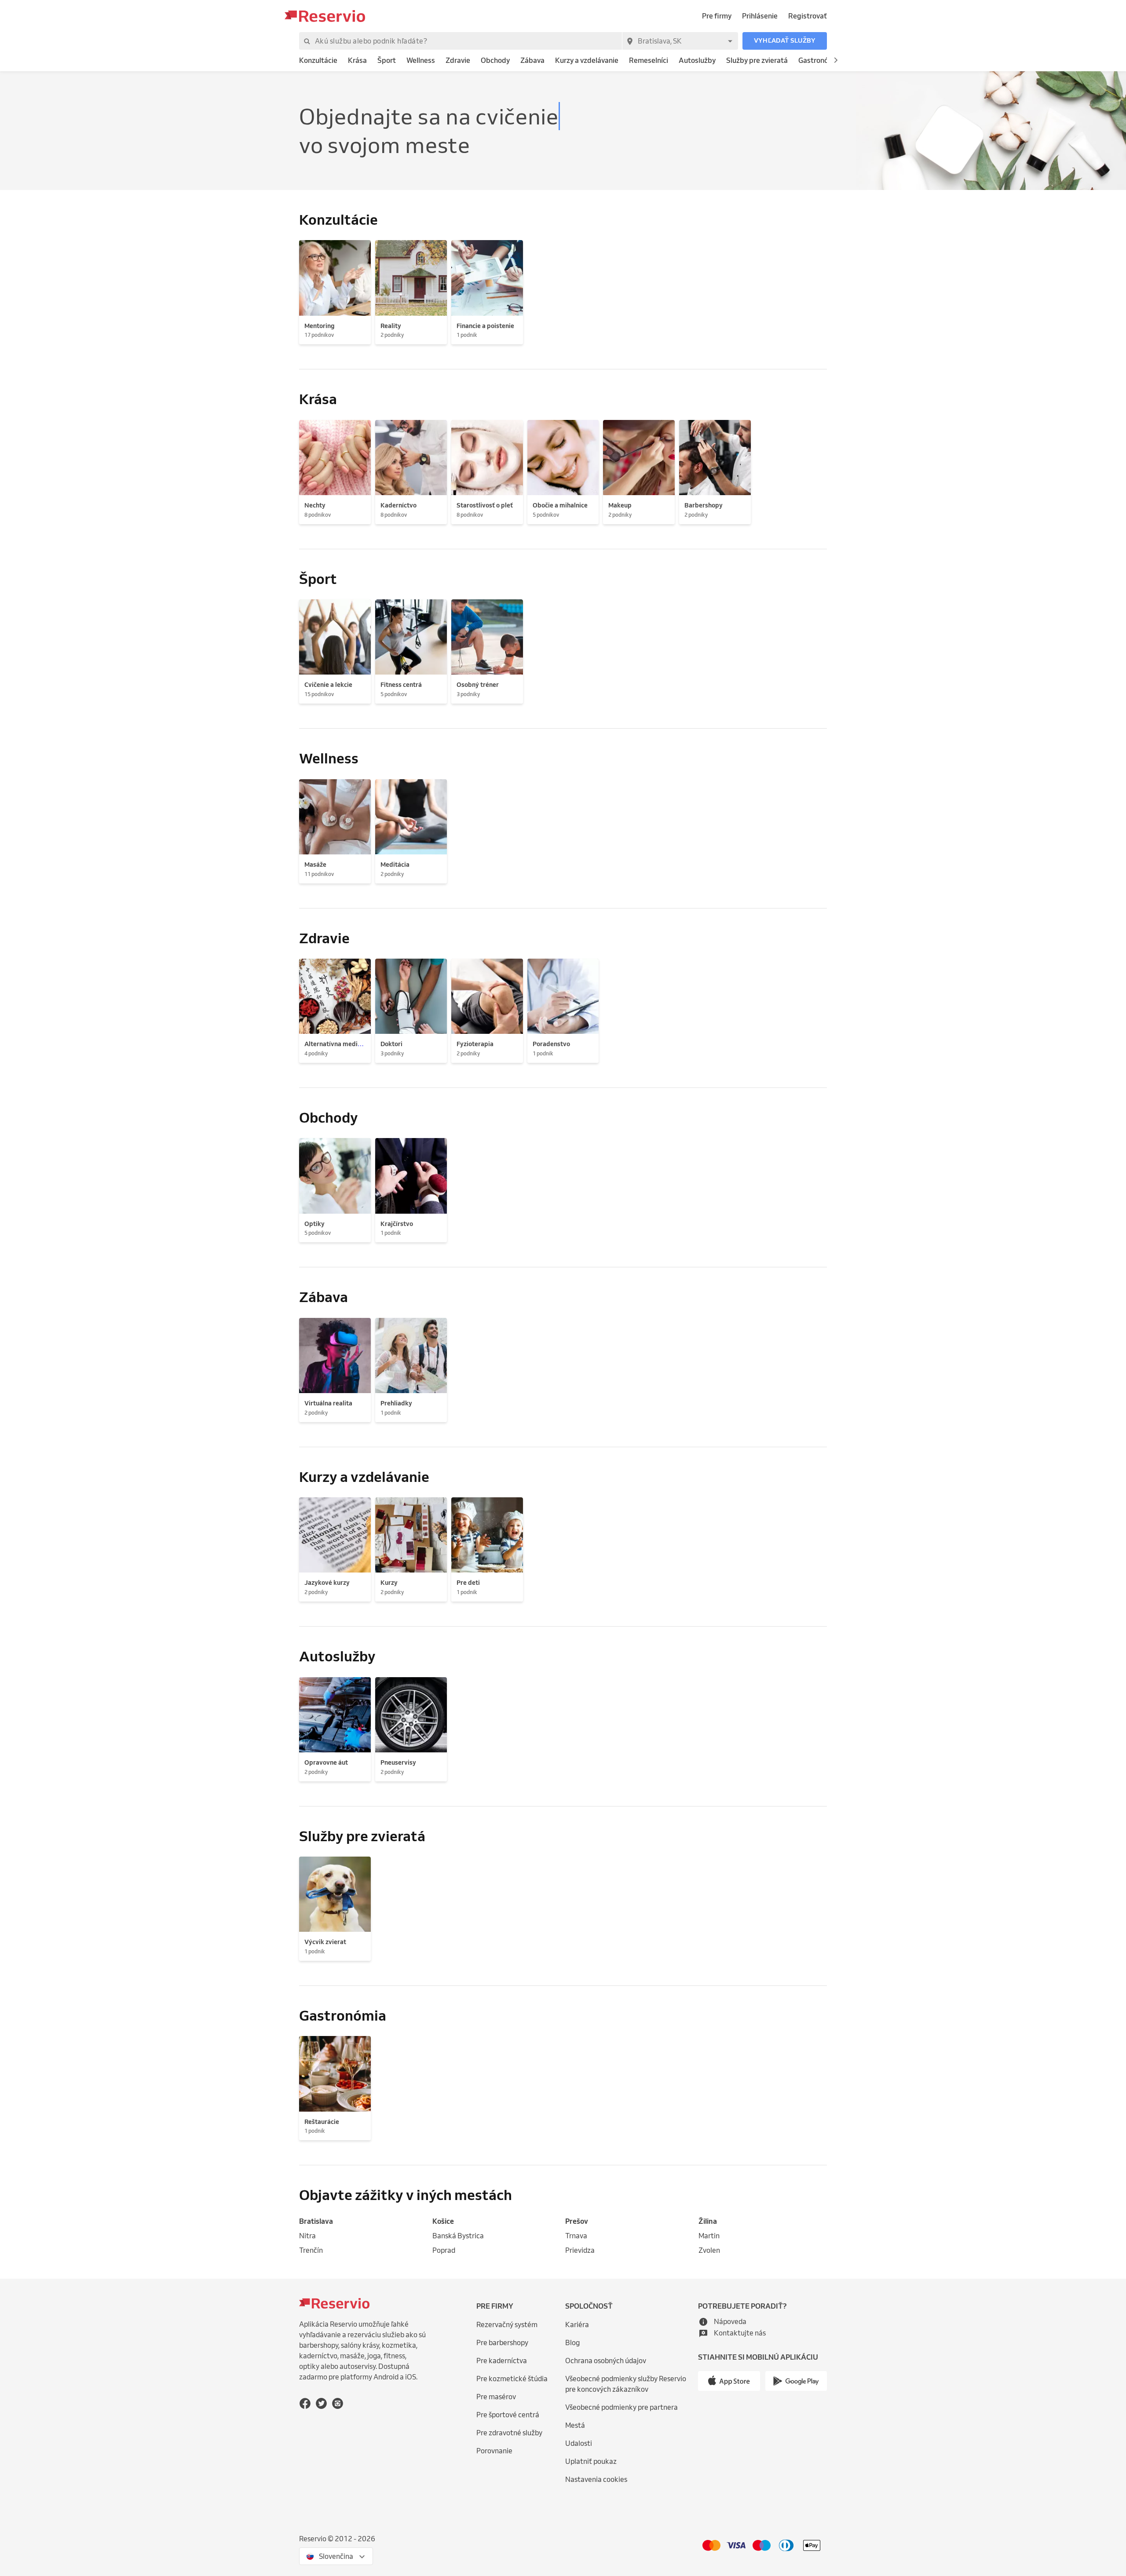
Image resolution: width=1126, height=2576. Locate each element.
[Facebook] (305, 2403)
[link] (318, 60)
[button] (785, 41)
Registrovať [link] (808, 16)
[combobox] (680, 41)
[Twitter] (321, 2403)
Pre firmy (717, 16)
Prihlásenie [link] (760, 16)
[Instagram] (338, 2403)
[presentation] (336, 2556)
